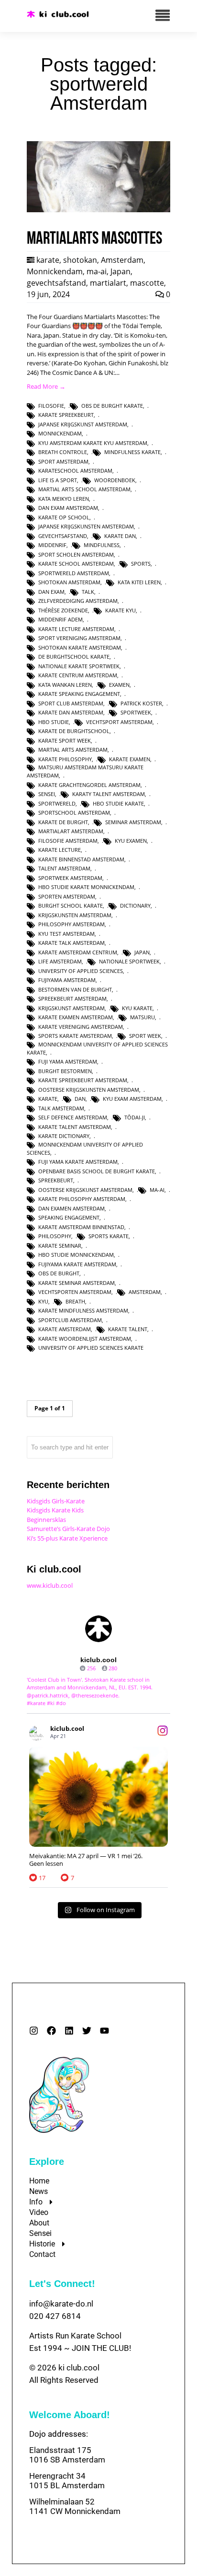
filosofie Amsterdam (68, 841)
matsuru (142, 1017)
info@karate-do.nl (61, 2304)
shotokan (80, 260)
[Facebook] (51, 2031)
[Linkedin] (69, 2031)
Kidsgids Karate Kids (55, 1510)
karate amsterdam (65, 1329)
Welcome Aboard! (70, 2415)
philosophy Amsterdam (71, 924)
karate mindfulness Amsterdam (83, 1310)
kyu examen (131, 841)
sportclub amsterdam (70, 1320)
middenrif (52, 545)
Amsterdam (122, 260)
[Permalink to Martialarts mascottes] (98, 210)
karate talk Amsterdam (71, 943)
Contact (42, 2254)
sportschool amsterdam (74, 812)
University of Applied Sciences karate (91, 1348)
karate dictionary (64, 1136)
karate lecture (60, 850)
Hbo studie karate (118, 803)
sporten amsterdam (67, 896)
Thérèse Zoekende (63, 610)
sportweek (136, 712)
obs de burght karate (112, 406)
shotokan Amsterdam (69, 582)
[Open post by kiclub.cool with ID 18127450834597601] (98, 1797)
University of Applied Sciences (81, 971)
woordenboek (115, 480)
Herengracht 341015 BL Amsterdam (67, 2481)
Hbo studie (54, 722)
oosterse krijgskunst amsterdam (85, 1190)
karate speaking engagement (79, 694)
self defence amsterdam (73, 1117)
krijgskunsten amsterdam (75, 915)
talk (88, 592)
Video (39, 2212)
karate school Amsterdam (76, 564)
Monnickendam (55, 271)
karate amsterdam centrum (78, 952)
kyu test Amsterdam (66, 934)
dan (80, 1099)
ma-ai (97, 271)
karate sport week (65, 740)
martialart (108, 283)
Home (39, 2181)
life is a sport (58, 480)
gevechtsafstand (56, 283)
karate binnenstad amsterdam (81, 859)
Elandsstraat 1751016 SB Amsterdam (67, 2455)
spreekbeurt (56, 1180)
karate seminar (60, 1246)
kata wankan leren (65, 685)
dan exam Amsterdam (68, 508)
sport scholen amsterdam (76, 554)
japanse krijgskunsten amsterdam (86, 526)
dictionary (135, 905)
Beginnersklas (46, 1520)
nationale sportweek (129, 961)
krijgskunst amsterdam (71, 1008)
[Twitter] (87, 2031)
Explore (47, 2162)
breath (75, 1301)
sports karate (109, 1236)
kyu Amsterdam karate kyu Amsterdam (93, 443)
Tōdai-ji (135, 1117)
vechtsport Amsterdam (119, 722)
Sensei (40, 2233)
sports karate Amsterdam (75, 1036)
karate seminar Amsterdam (77, 1283)
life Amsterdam (60, 961)
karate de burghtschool (74, 731)
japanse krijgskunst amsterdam (83, 424)
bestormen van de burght (75, 989)
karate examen (130, 759)
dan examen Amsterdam (71, 1208)
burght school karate (71, 905)
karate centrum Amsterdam (78, 675)
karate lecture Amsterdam (76, 629)
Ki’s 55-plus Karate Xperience (67, 1538)
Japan (120, 271)
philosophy (55, 1236)
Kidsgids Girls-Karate (56, 1501)
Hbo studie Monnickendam (76, 1255)
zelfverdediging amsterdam (78, 601)
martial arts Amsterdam (73, 750)
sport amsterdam (63, 461)
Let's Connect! (62, 2284)
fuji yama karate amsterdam (78, 1162)
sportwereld (57, 803)
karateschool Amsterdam (75, 471)
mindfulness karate (132, 452)
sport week (145, 1036)
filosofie (51, 406)
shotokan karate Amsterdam (80, 647)
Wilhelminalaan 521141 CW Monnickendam (75, 2506)
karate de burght (63, 822)
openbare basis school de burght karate (97, 1171)
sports (141, 564)
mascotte (147, 283)
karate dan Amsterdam (71, 712)
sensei (47, 794)
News (38, 2191)
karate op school (64, 517)
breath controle (63, 452)
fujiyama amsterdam (67, 980)
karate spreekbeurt (66, 415)
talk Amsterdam (61, 1108)
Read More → (46, 386)
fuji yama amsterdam (68, 1061)
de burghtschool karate (74, 657)
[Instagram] (34, 2031)
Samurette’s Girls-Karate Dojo (68, 1529)
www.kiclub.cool (50, 1585)
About (39, 2223)
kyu (43, 1301)
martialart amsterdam (71, 831)
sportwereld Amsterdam (74, 573)
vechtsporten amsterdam (75, 1292)
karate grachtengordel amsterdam (89, 785)
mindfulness (102, 545)
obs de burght (59, 1273)
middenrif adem (60, 619)
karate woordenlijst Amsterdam (85, 1339)
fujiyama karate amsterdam (77, 1264)
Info (36, 2202)
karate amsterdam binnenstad (81, 1227)
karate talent (128, 1329)
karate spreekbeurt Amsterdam (83, 1080)
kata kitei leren (139, 582)
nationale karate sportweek (79, 666)
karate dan (120, 536)
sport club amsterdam (71, 703)
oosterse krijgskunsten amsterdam (89, 1090)
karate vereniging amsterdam (81, 1027)
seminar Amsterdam (133, 822)
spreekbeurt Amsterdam (72, 998)
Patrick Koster (141, 703)
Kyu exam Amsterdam (132, 1099)
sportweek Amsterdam (70, 878)
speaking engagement (69, 1217)
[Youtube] (104, 2031)
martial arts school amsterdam (84, 489)
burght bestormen (65, 1071)
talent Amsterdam (64, 868)
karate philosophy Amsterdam (82, 1199)
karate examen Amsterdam (76, 1017)
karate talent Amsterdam (75, 1127)
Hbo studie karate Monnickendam (86, 887)
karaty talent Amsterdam (109, 794)
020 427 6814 (55, 2316)
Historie (42, 2244)
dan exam (51, 592)
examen (119, 685)
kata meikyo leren (64, 499)
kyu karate (137, 1008)
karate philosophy (65, 759)
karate (48, 260)
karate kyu (120, 610)
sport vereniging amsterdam (79, 638)
